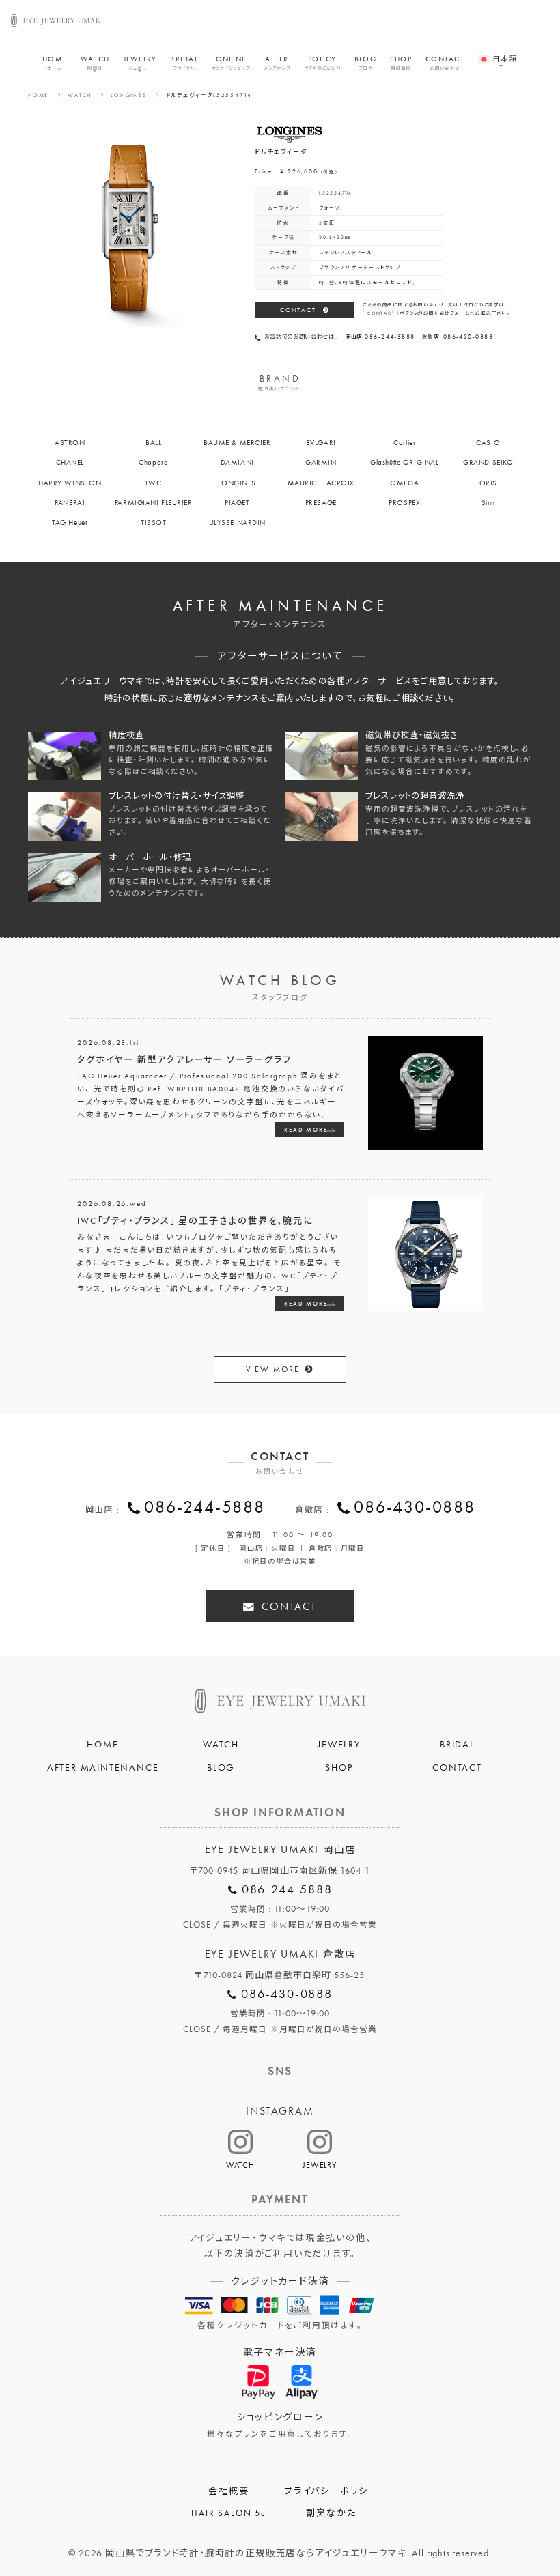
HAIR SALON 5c (228, 2513)
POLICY (322, 63)
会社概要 (228, 2491)
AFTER (277, 63)
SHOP (401, 63)
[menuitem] (498, 53)
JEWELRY (140, 63)
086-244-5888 (205, 1507)
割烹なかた (331, 2513)
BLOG (365, 63)
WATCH (95, 63)
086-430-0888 (415, 1507)
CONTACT (445, 63)
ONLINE (231, 63)
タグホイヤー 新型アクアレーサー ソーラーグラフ (184, 1060)
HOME (55, 63)
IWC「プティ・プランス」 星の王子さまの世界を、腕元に (195, 1221)
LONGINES (128, 95)
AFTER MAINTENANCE (103, 1767)
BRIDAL (184, 63)
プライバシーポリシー (331, 2491)
